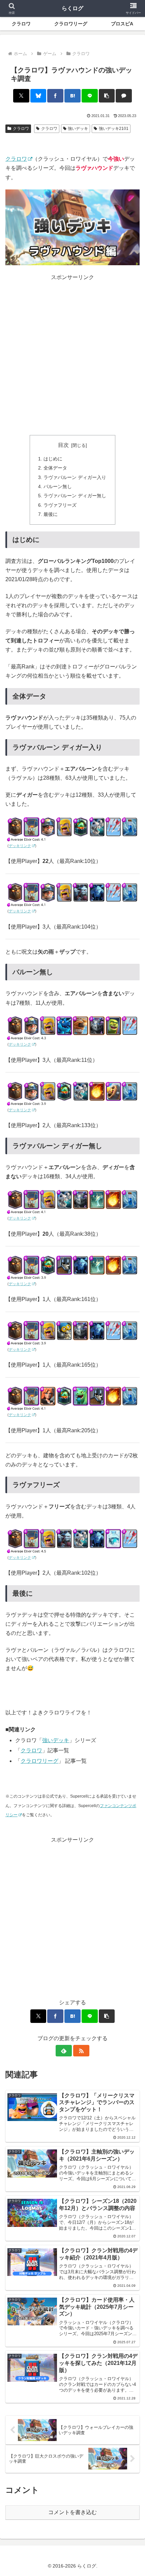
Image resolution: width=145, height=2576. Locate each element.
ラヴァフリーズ (60, 505)
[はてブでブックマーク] (72, 96)
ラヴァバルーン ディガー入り (75, 477)
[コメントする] (124, 96)
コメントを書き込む (72, 2512)
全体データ (55, 468)
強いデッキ (78, 129)
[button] (107, 96)
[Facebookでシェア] (55, 96)
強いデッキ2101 (114, 129)
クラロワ (21, 129)
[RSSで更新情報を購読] (81, 2051)
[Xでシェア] (21, 96)
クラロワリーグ (39, 1761)
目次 (63, 445)
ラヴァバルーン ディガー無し (75, 496)
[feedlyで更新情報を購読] (64, 2051)
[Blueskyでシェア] (38, 96)
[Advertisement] (72, 355)
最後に (51, 514)
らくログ (72, 8)
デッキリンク (20, 846)
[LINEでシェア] (90, 96)
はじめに (53, 459)
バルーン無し (58, 486)
